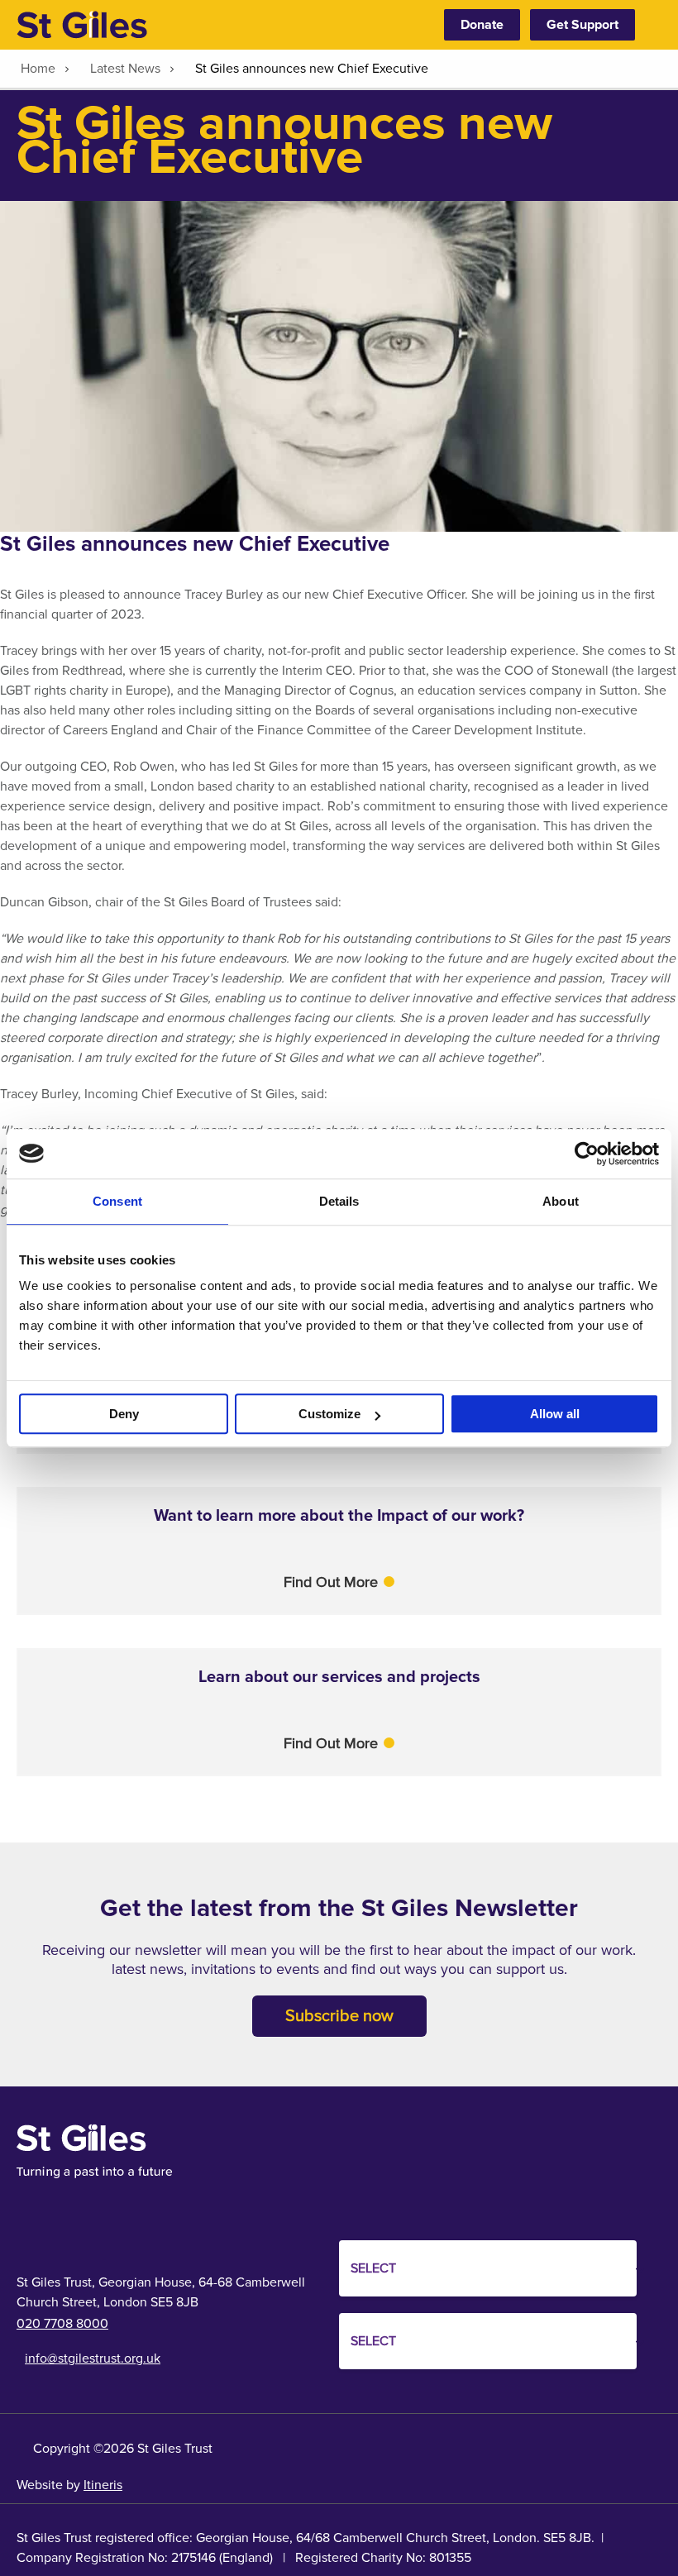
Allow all (555, 1414)
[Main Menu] (653, 25)
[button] (339, 1582)
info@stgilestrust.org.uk (93, 2359)
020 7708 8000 (62, 2324)
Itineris (103, 2485)
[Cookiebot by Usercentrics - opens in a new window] (587, 1154)
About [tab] (561, 1201)
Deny (124, 1414)
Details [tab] (339, 1201)
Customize (329, 1414)
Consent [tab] (117, 1201)
